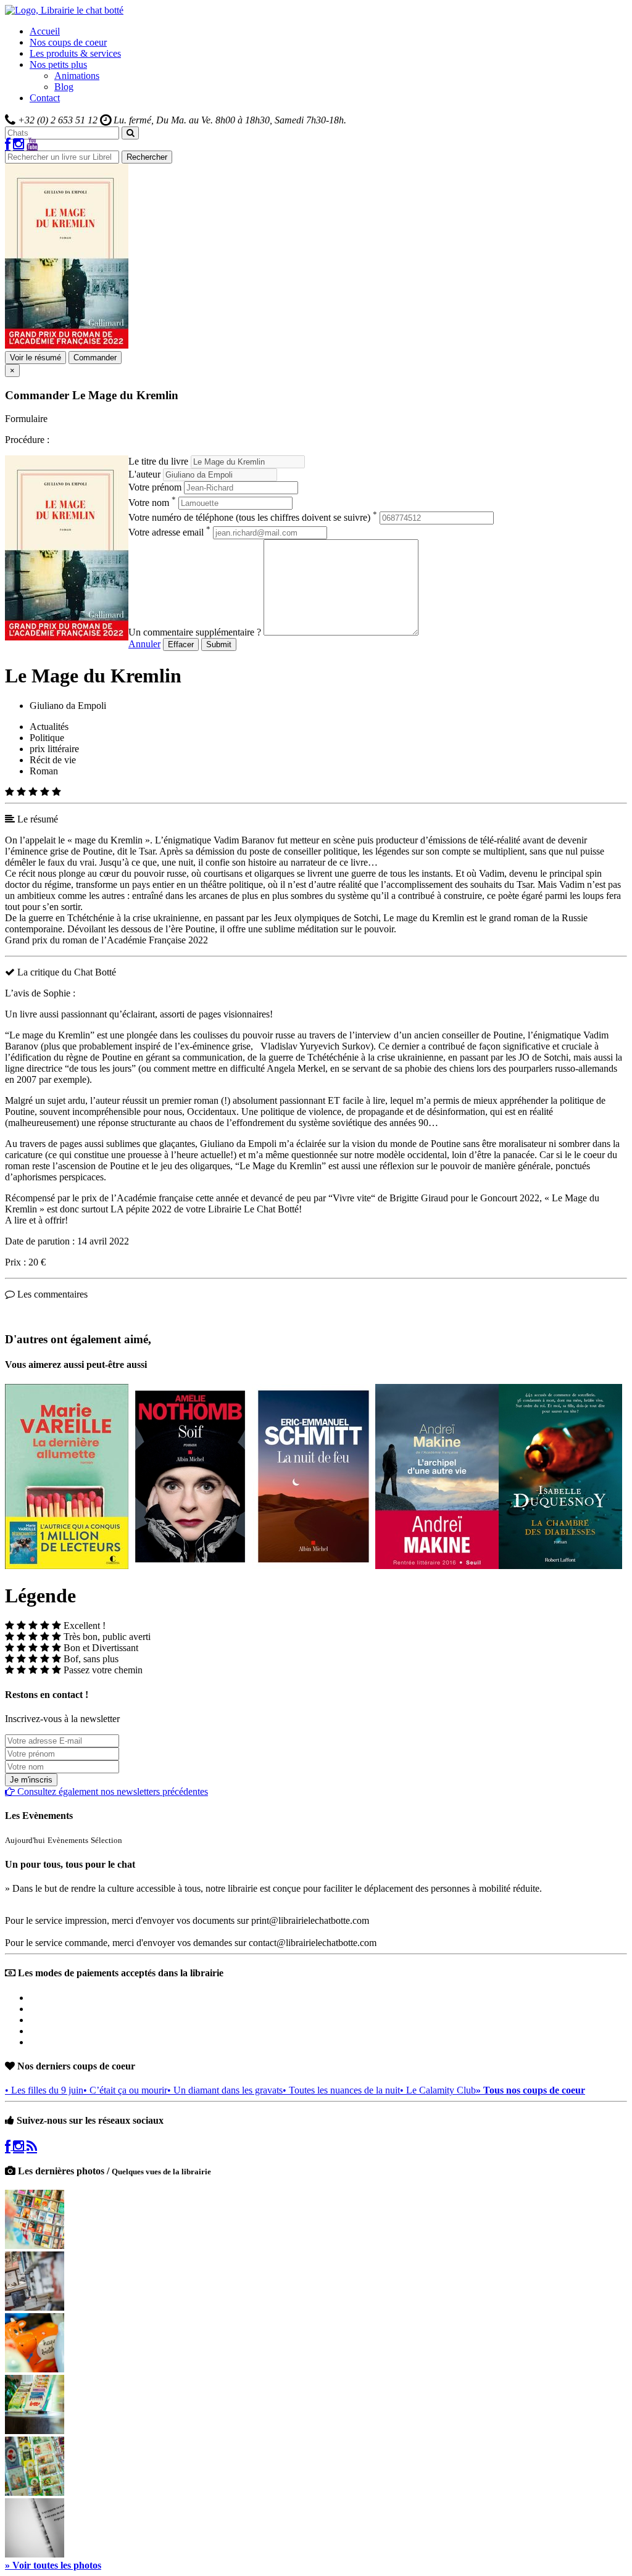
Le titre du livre (158, 461)
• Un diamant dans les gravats (225, 2090)
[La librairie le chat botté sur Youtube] (32, 145)
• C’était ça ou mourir (125, 2090)
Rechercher (147, 157)
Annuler (144, 644)
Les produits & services (75, 53)
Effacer (181, 644)
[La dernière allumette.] (67, 1566)
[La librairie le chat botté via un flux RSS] (32, 2146)
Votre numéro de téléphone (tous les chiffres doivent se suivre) (253, 517)
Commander (95, 358)
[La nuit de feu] (314, 1566)
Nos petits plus (58, 64)
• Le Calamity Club (438, 2090)
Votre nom (152, 503)
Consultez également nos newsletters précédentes (111, 1791)
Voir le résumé (35, 358)
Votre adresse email (169, 532)
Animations (77, 76)
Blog (64, 87)
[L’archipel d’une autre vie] (437, 1566)
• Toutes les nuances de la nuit (341, 2090)
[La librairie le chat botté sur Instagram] (19, 145)
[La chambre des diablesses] (560, 1566)
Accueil (45, 31)
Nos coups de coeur (68, 42)
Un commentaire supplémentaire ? (195, 632)
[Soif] (190, 1566)
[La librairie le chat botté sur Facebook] (8, 145)
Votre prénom (155, 487)
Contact (45, 98)
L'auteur (144, 474)
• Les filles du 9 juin (44, 2090)
